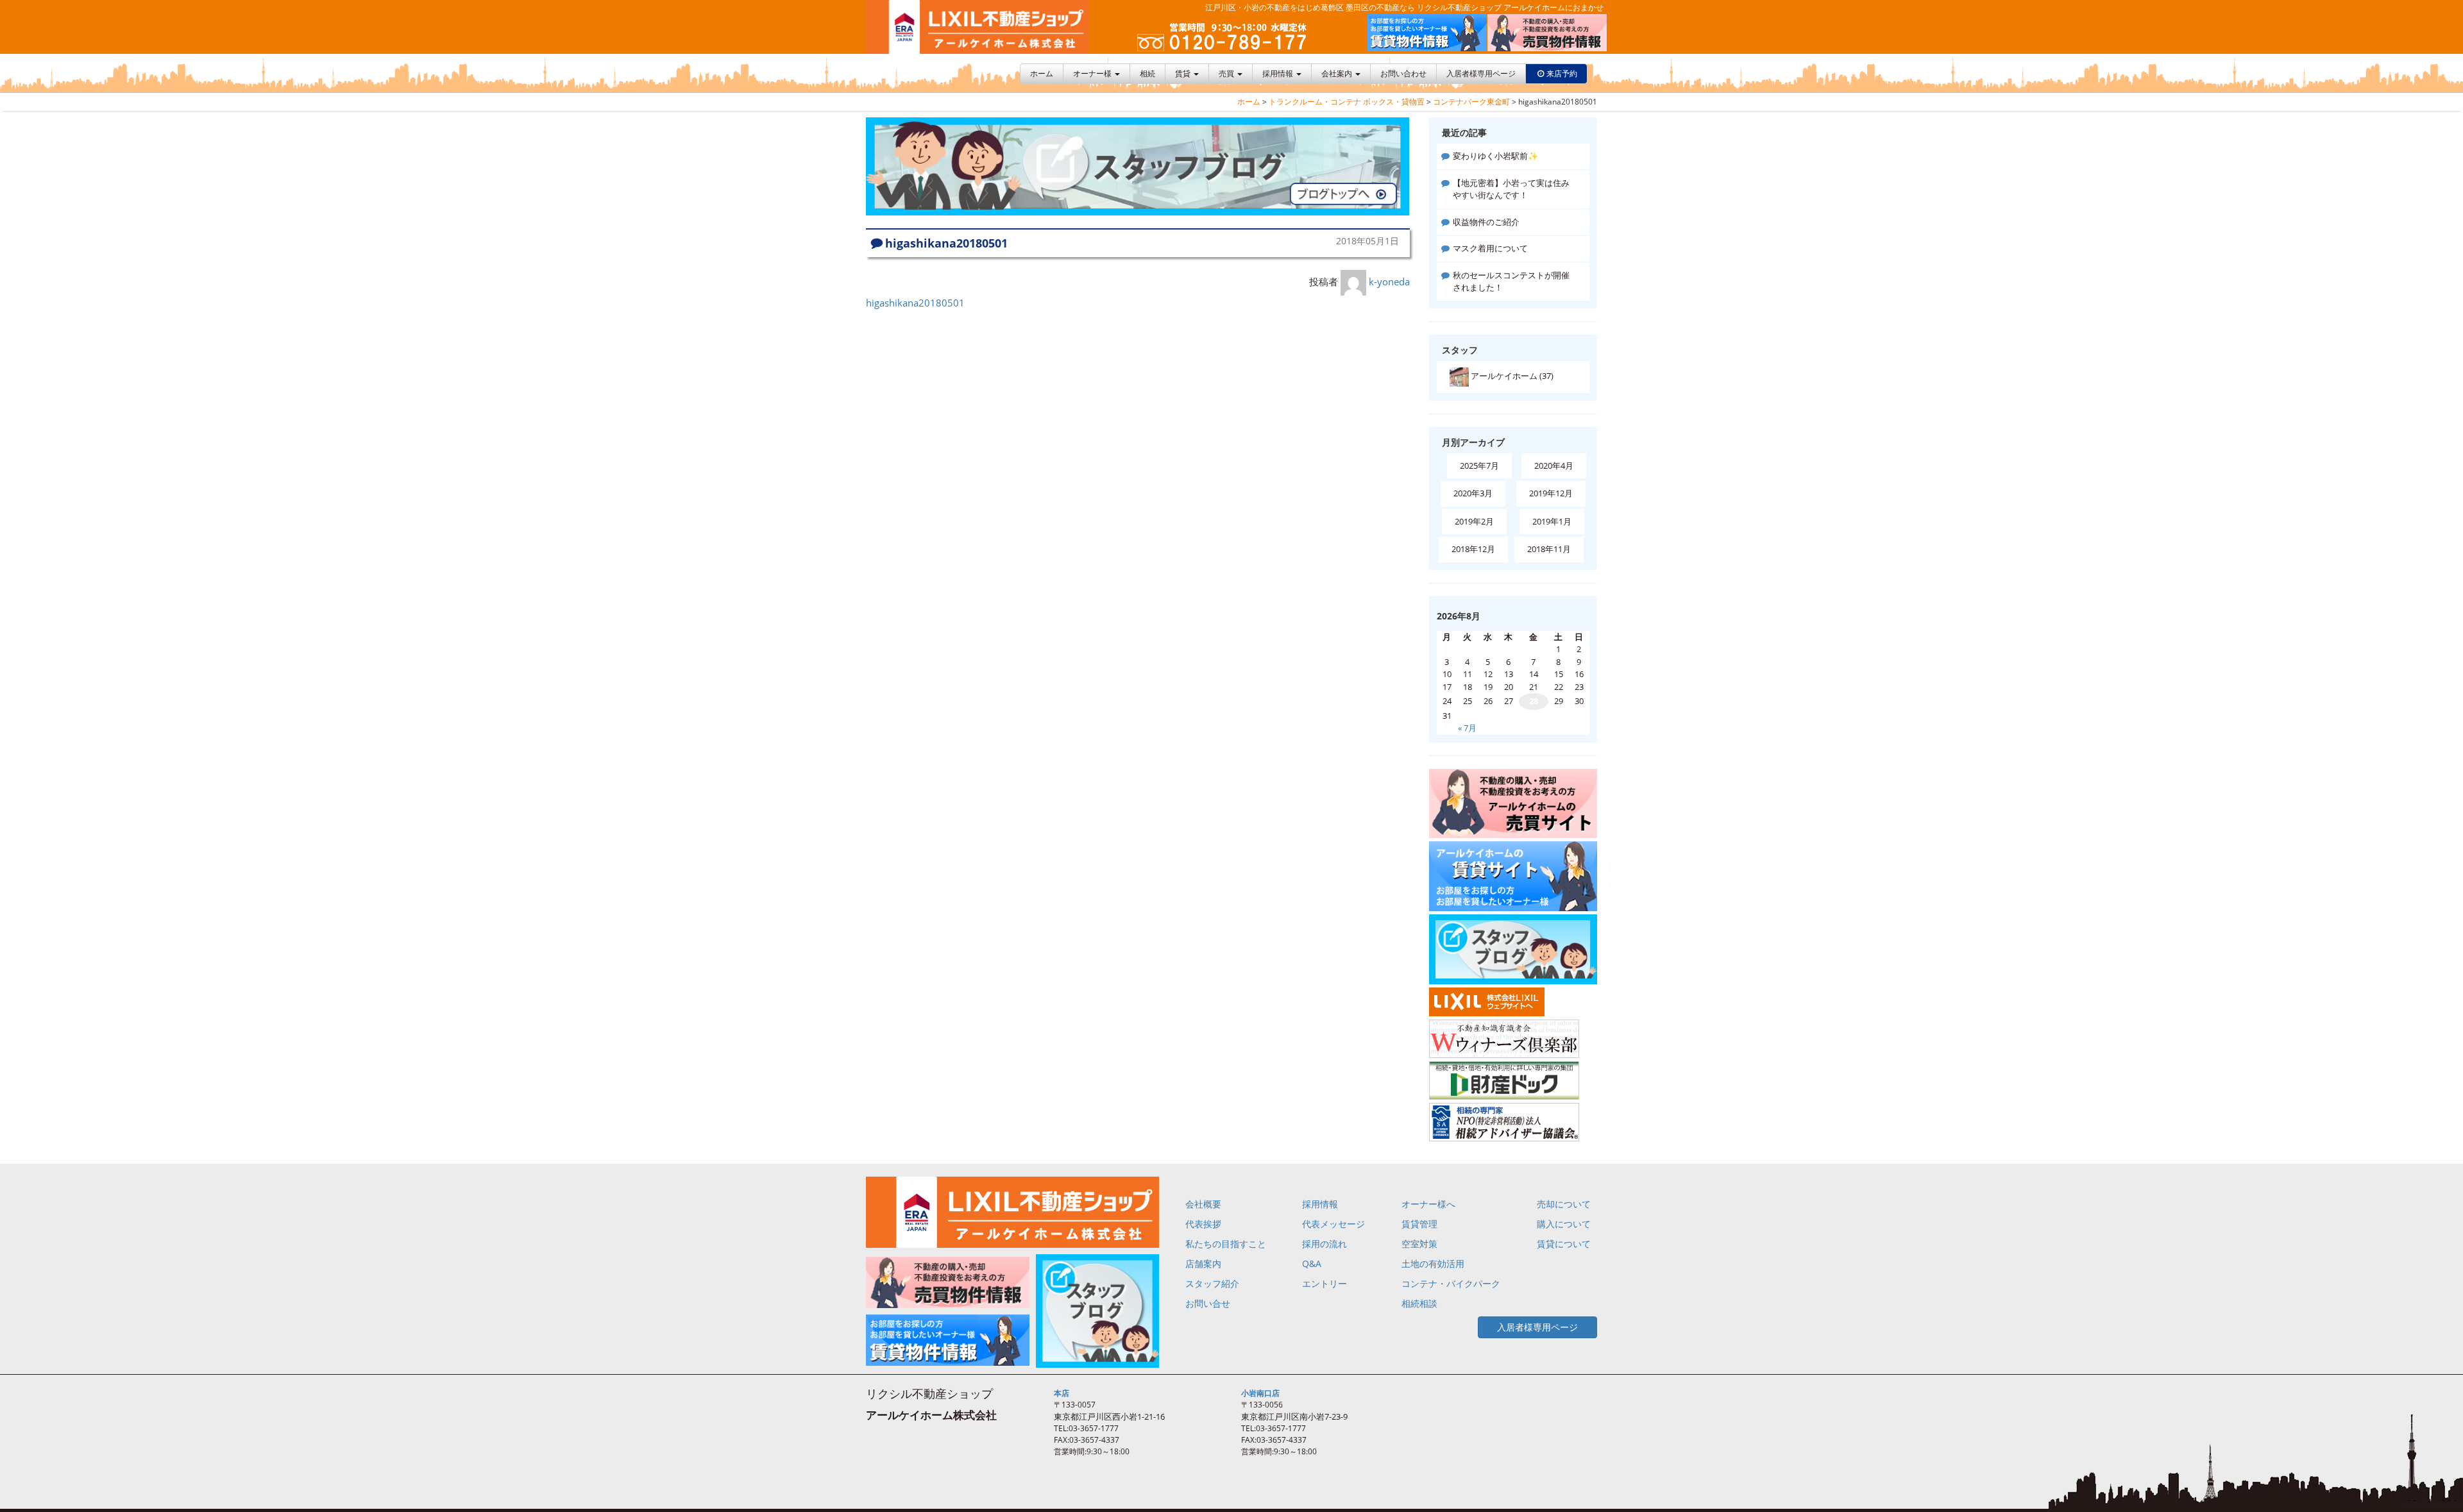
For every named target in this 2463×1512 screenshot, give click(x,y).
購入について (1564, 1224)
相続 (1147, 73)
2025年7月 (1479, 466)
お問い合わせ (1403, 73)
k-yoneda (1389, 281)
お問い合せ (1208, 1303)
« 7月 (1467, 728)
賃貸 (1184, 73)
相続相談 (1419, 1303)
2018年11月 (1549, 549)
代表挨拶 (1203, 1224)
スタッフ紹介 (1212, 1283)
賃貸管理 (1419, 1224)
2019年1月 (1552, 521)
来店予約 (1562, 73)
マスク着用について (1490, 248)
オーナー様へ (1428, 1204)
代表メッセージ (1333, 1224)
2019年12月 (1551, 493)
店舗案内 (1203, 1264)
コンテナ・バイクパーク (1451, 1283)
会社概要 (1203, 1204)
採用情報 (1279, 73)
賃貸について (1564, 1244)
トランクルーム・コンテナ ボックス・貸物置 (1347, 102)
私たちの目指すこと (1226, 1244)
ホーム (1042, 73)
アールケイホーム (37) (1511, 376)
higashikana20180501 (915, 303)
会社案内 (1338, 73)
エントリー (1325, 1283)
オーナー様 (1093, 73)
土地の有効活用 (1433, 1264)
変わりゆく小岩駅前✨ (1495, 156)
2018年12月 (1473, 549)
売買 (1227, 73)
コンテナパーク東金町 (1471, 102)
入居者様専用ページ (1481, 73)
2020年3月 (1473, 493)
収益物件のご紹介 (1486, 222)
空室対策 (1419, 1244)
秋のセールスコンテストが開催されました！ (1511, 281)
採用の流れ (1325, 1244)
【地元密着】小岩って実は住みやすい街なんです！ (1511, 189)
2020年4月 (1554, 466)
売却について (1564, 1204)
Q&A (1312, 1264)
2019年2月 (1474, 521)
